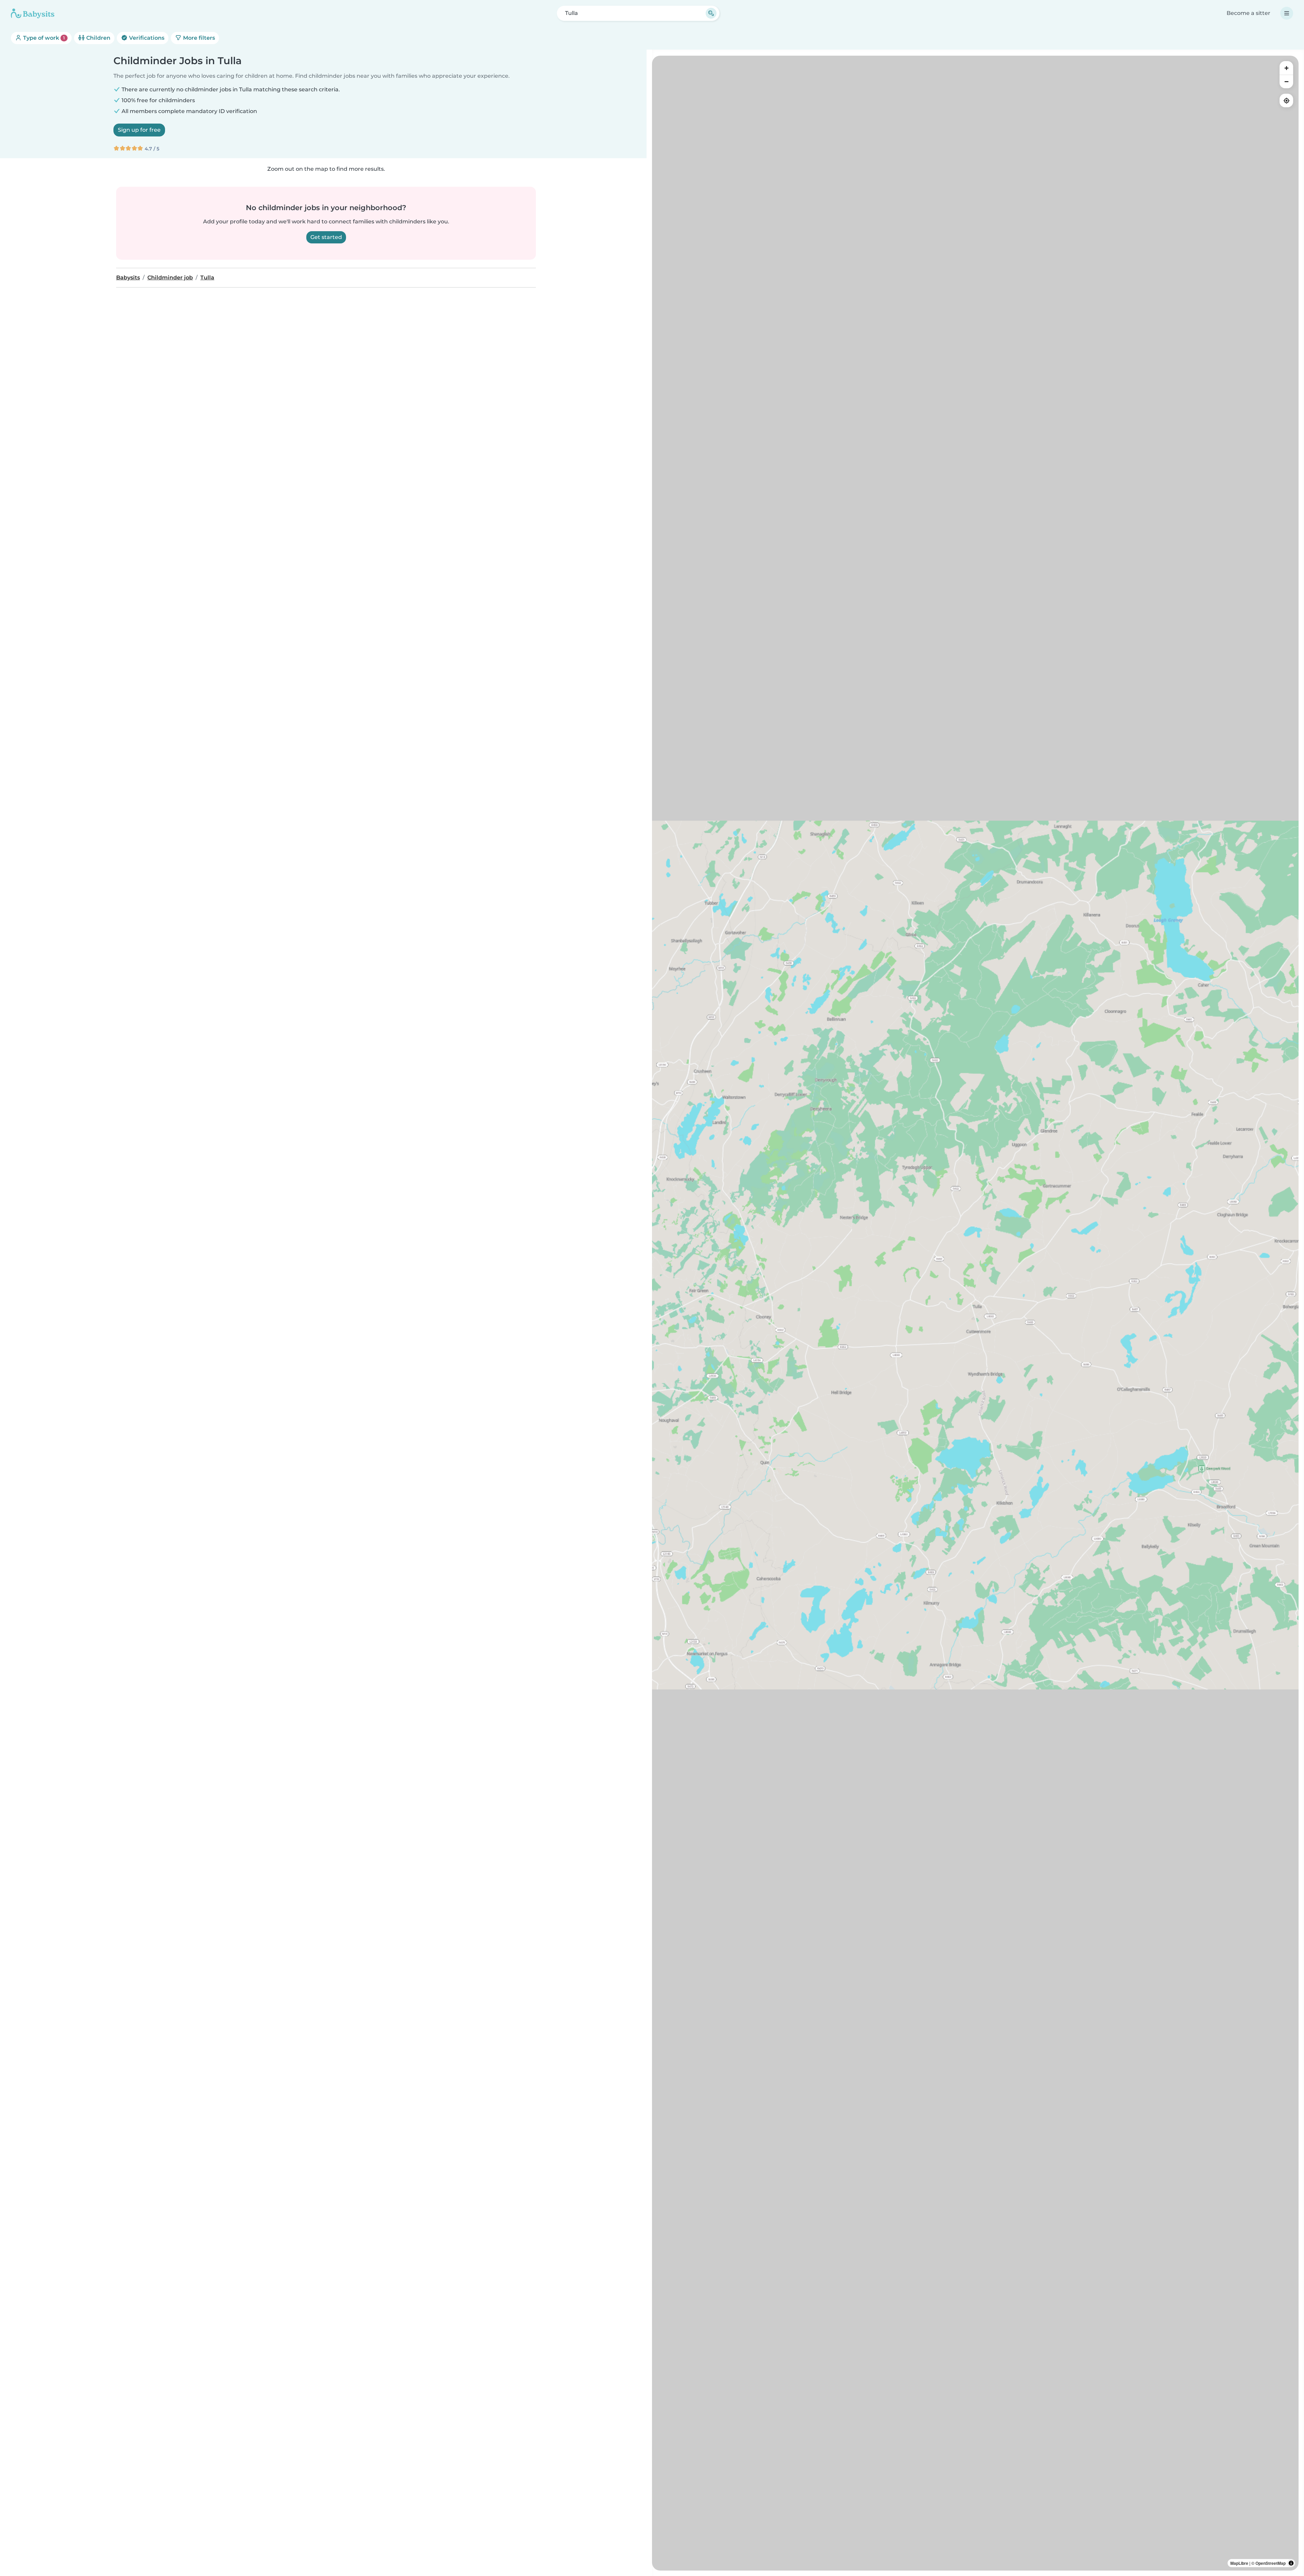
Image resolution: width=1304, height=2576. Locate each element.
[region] (975, 1313)
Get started (326, 237)
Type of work (43, 38)
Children (98, 38)
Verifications (146, 38)
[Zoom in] (1286, 68)
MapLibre (1239, 2563)
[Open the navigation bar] (1287, 13)
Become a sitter (1248, 13)
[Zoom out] (1286, 81)
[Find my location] (1286, 100)
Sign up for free (139, 130)
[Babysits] (33, 13)
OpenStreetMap (1271, 2563)
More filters (198, 38)
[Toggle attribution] (1291, 2563)
